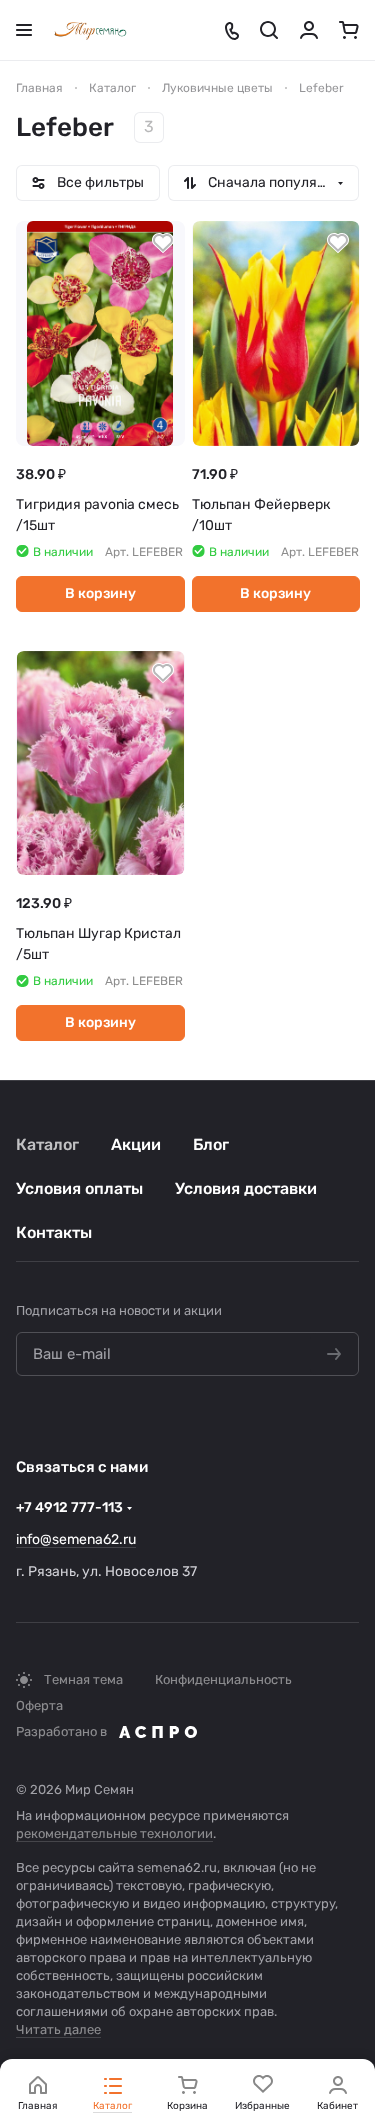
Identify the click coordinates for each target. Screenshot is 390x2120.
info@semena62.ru (76, 1539)
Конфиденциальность (223, 1679)
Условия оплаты (79, 1188)
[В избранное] (163, 243)
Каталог (47, 1144)
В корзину (100, 593)
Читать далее (58, 2029)
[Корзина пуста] (349, 30)
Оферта (39, 1705)
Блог (211, 1144)
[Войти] (309, 30)
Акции (136, 1144)
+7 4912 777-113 (69, 1507)
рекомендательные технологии (114, 1833)
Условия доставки (246, 1188)
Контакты (54, 1232)
